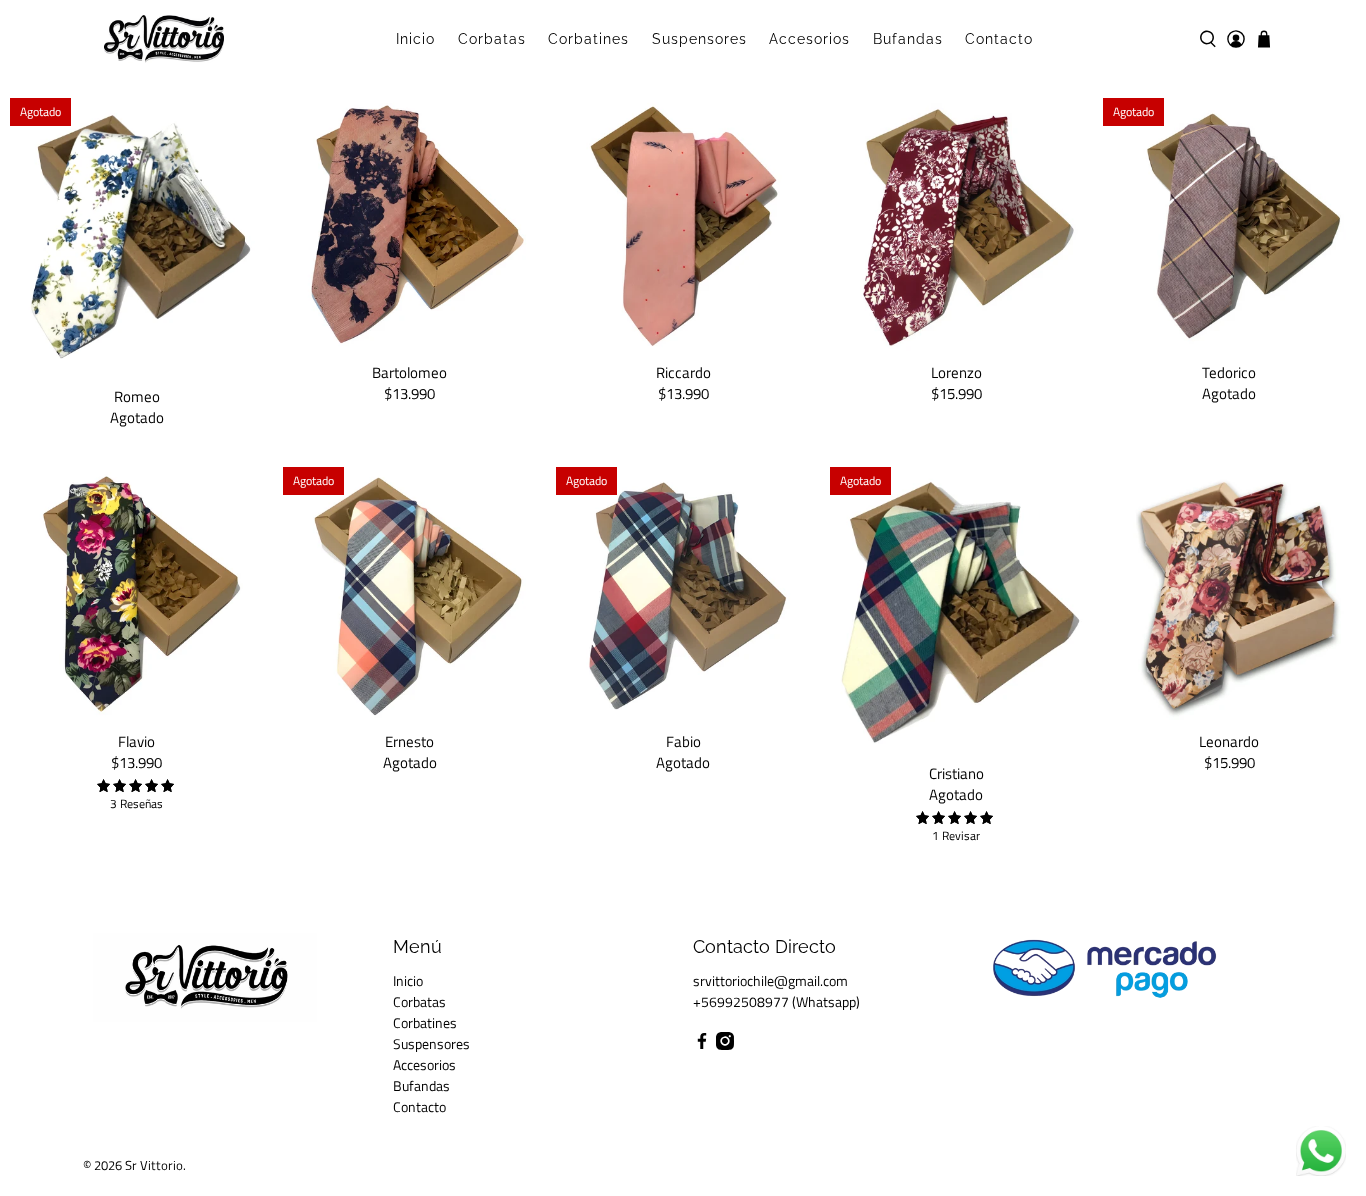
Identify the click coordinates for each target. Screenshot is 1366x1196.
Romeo (137, 395)
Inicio (415, 39)
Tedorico (1229, 371)
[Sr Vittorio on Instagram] (725, 1044)
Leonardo (1229, 740)
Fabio (683, 740)
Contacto (999, 39)
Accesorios (809, 39)
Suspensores (699, 39)
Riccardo (683, 371)
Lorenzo (956, 371)
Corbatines (588, 39)
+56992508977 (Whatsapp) (776, 1001)
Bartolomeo (409, 371)
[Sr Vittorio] (164, 39)
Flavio (136, 740)
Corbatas (492, 39)
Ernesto (409, 740)
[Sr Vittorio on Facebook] (702, 1044)
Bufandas (908, 39)
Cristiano (956, 772)
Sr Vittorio (154, 1165)
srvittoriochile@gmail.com (770, 980)
